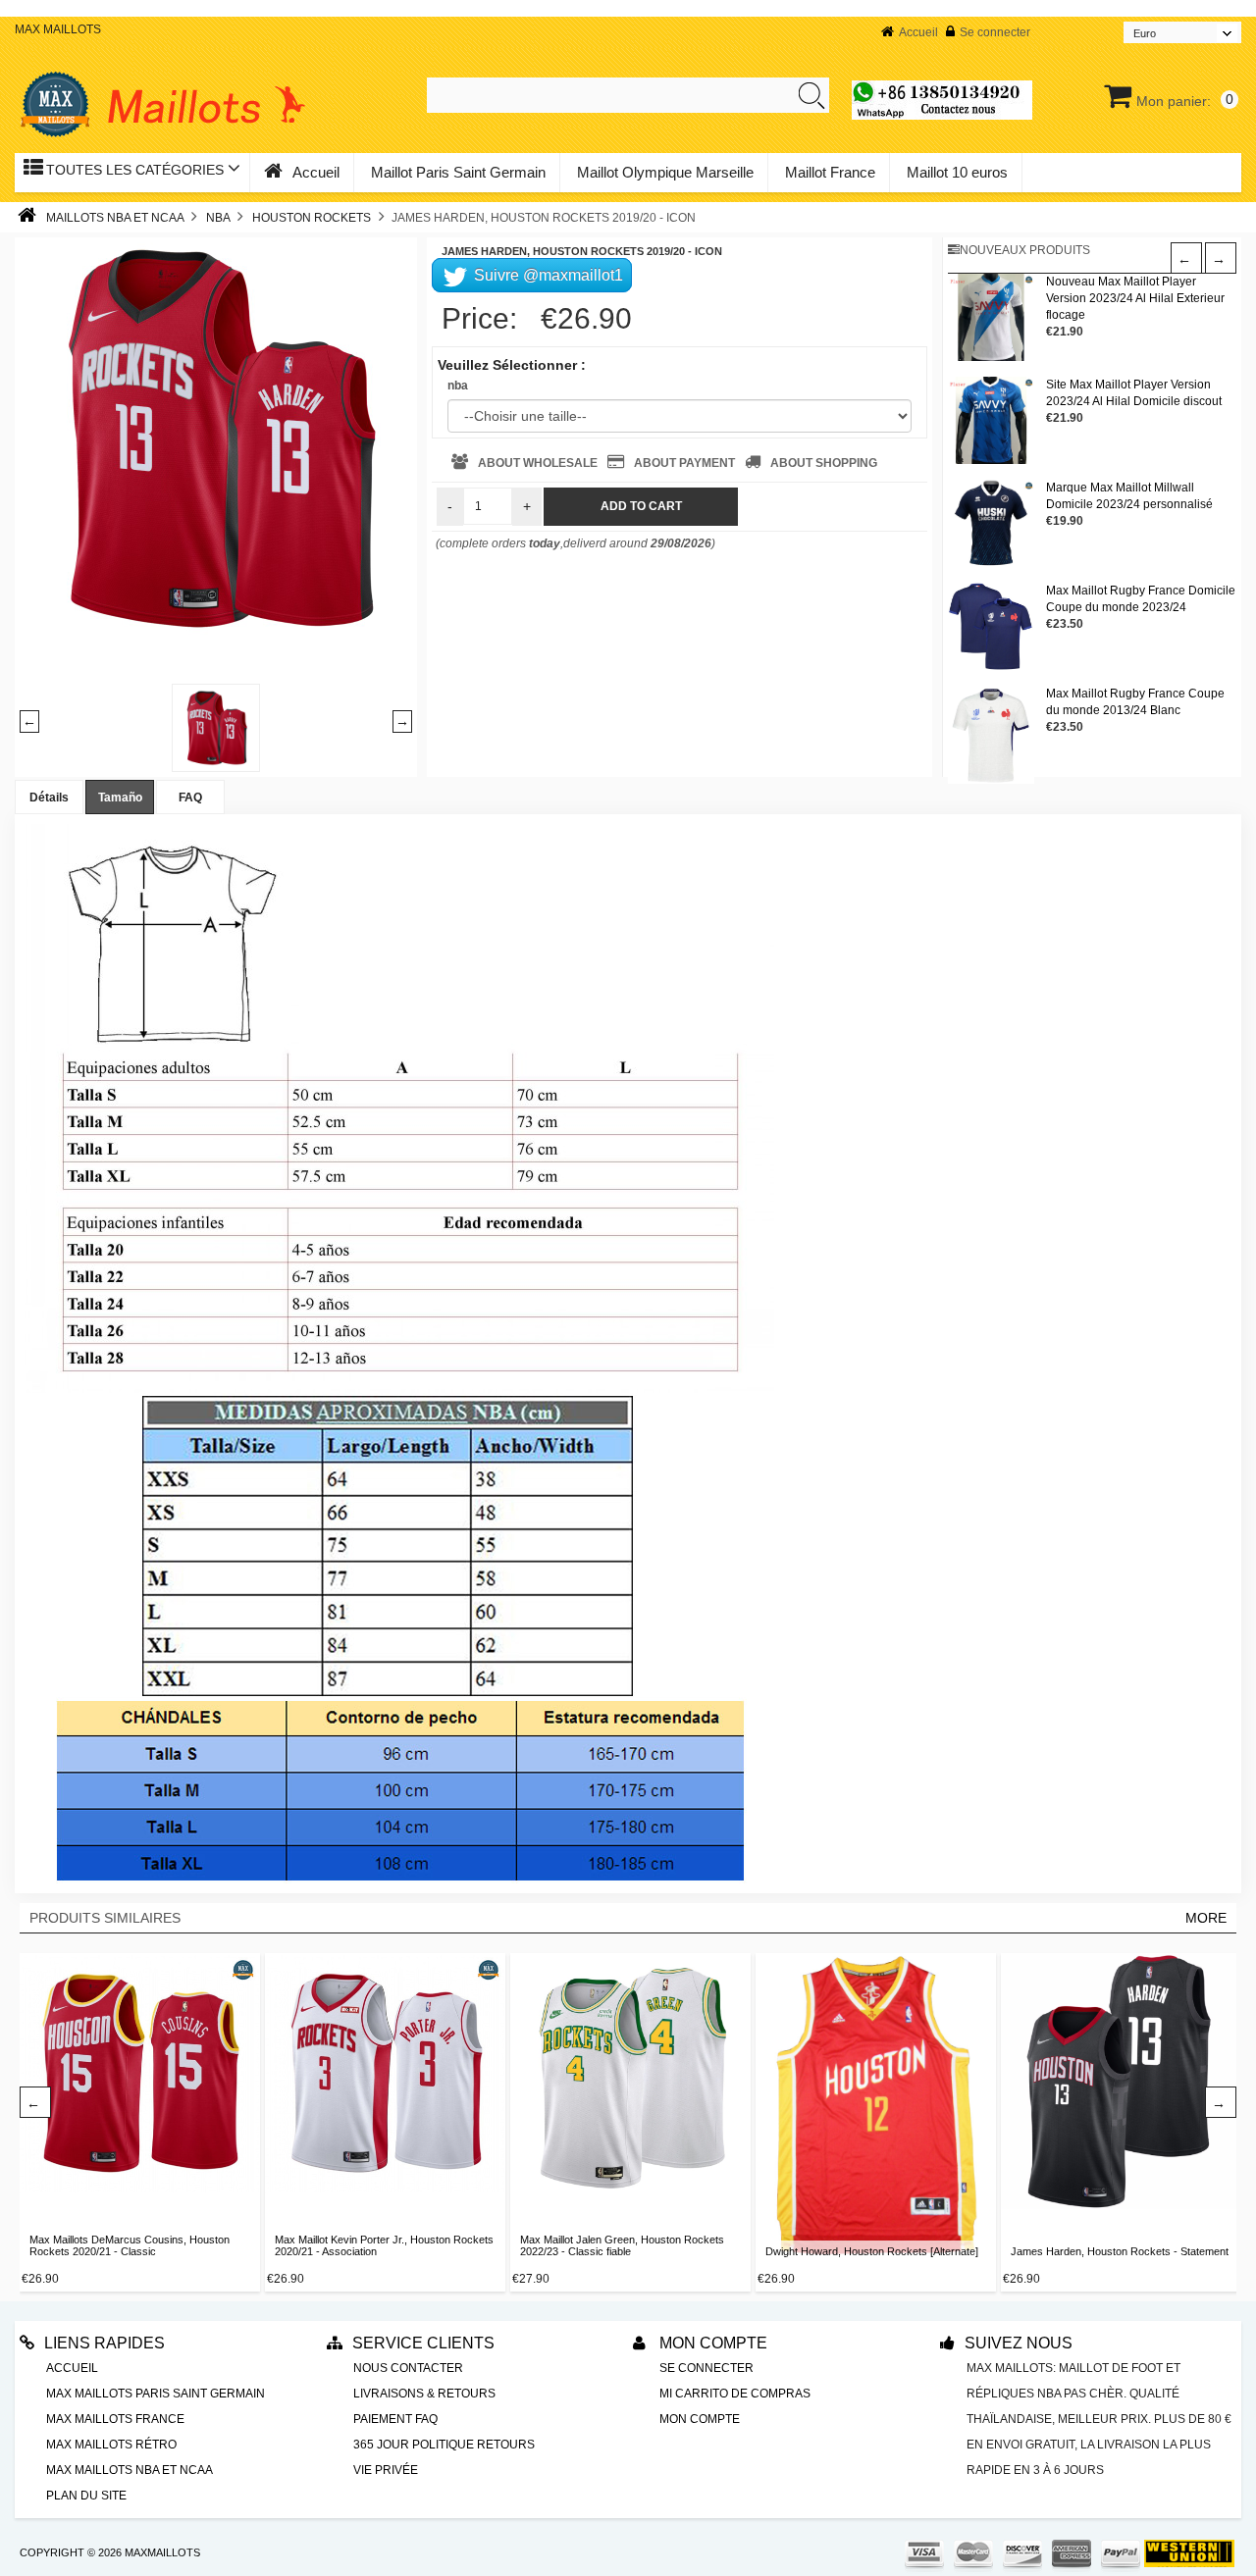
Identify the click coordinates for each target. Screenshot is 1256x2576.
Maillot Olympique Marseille (665, 172)
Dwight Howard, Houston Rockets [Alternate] (872, 2251)
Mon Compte (711, 2343)
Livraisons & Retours (424, 2394)
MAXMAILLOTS (162, 2552)
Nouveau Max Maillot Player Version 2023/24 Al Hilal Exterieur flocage (1135, 298)
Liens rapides (105, 2343)
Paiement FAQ (395, 2419)
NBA (218, 218)
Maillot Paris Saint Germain (458, 172)
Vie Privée (386, 2470)
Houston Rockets (312, 218)
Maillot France (830, 172)
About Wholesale (538, 463)
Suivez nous (1019, 2343)
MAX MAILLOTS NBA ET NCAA (130, 2470)
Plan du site (86, 2496)
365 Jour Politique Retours (444, 2445)
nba (458, 386)
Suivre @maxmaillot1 (547, 275)
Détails (49, 798)
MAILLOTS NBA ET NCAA (115, 218)
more (1206, 1918)
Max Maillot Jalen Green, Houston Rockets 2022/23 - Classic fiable (622, 2245)
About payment (684, 463)
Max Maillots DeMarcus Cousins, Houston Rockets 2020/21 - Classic (130, 2245)
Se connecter (995, 32)
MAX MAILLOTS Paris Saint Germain (156, 2394)
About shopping (824, 463)
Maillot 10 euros (957, 172)
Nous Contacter (408, 2368)
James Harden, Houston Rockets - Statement (1120, 2251)
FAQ (190, 798)
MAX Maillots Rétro (111, 2445)
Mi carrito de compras (735, 2394)
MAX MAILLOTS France (115, 2419)
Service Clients (423, 2343)
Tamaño (120, 798)
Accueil (918, 32)
